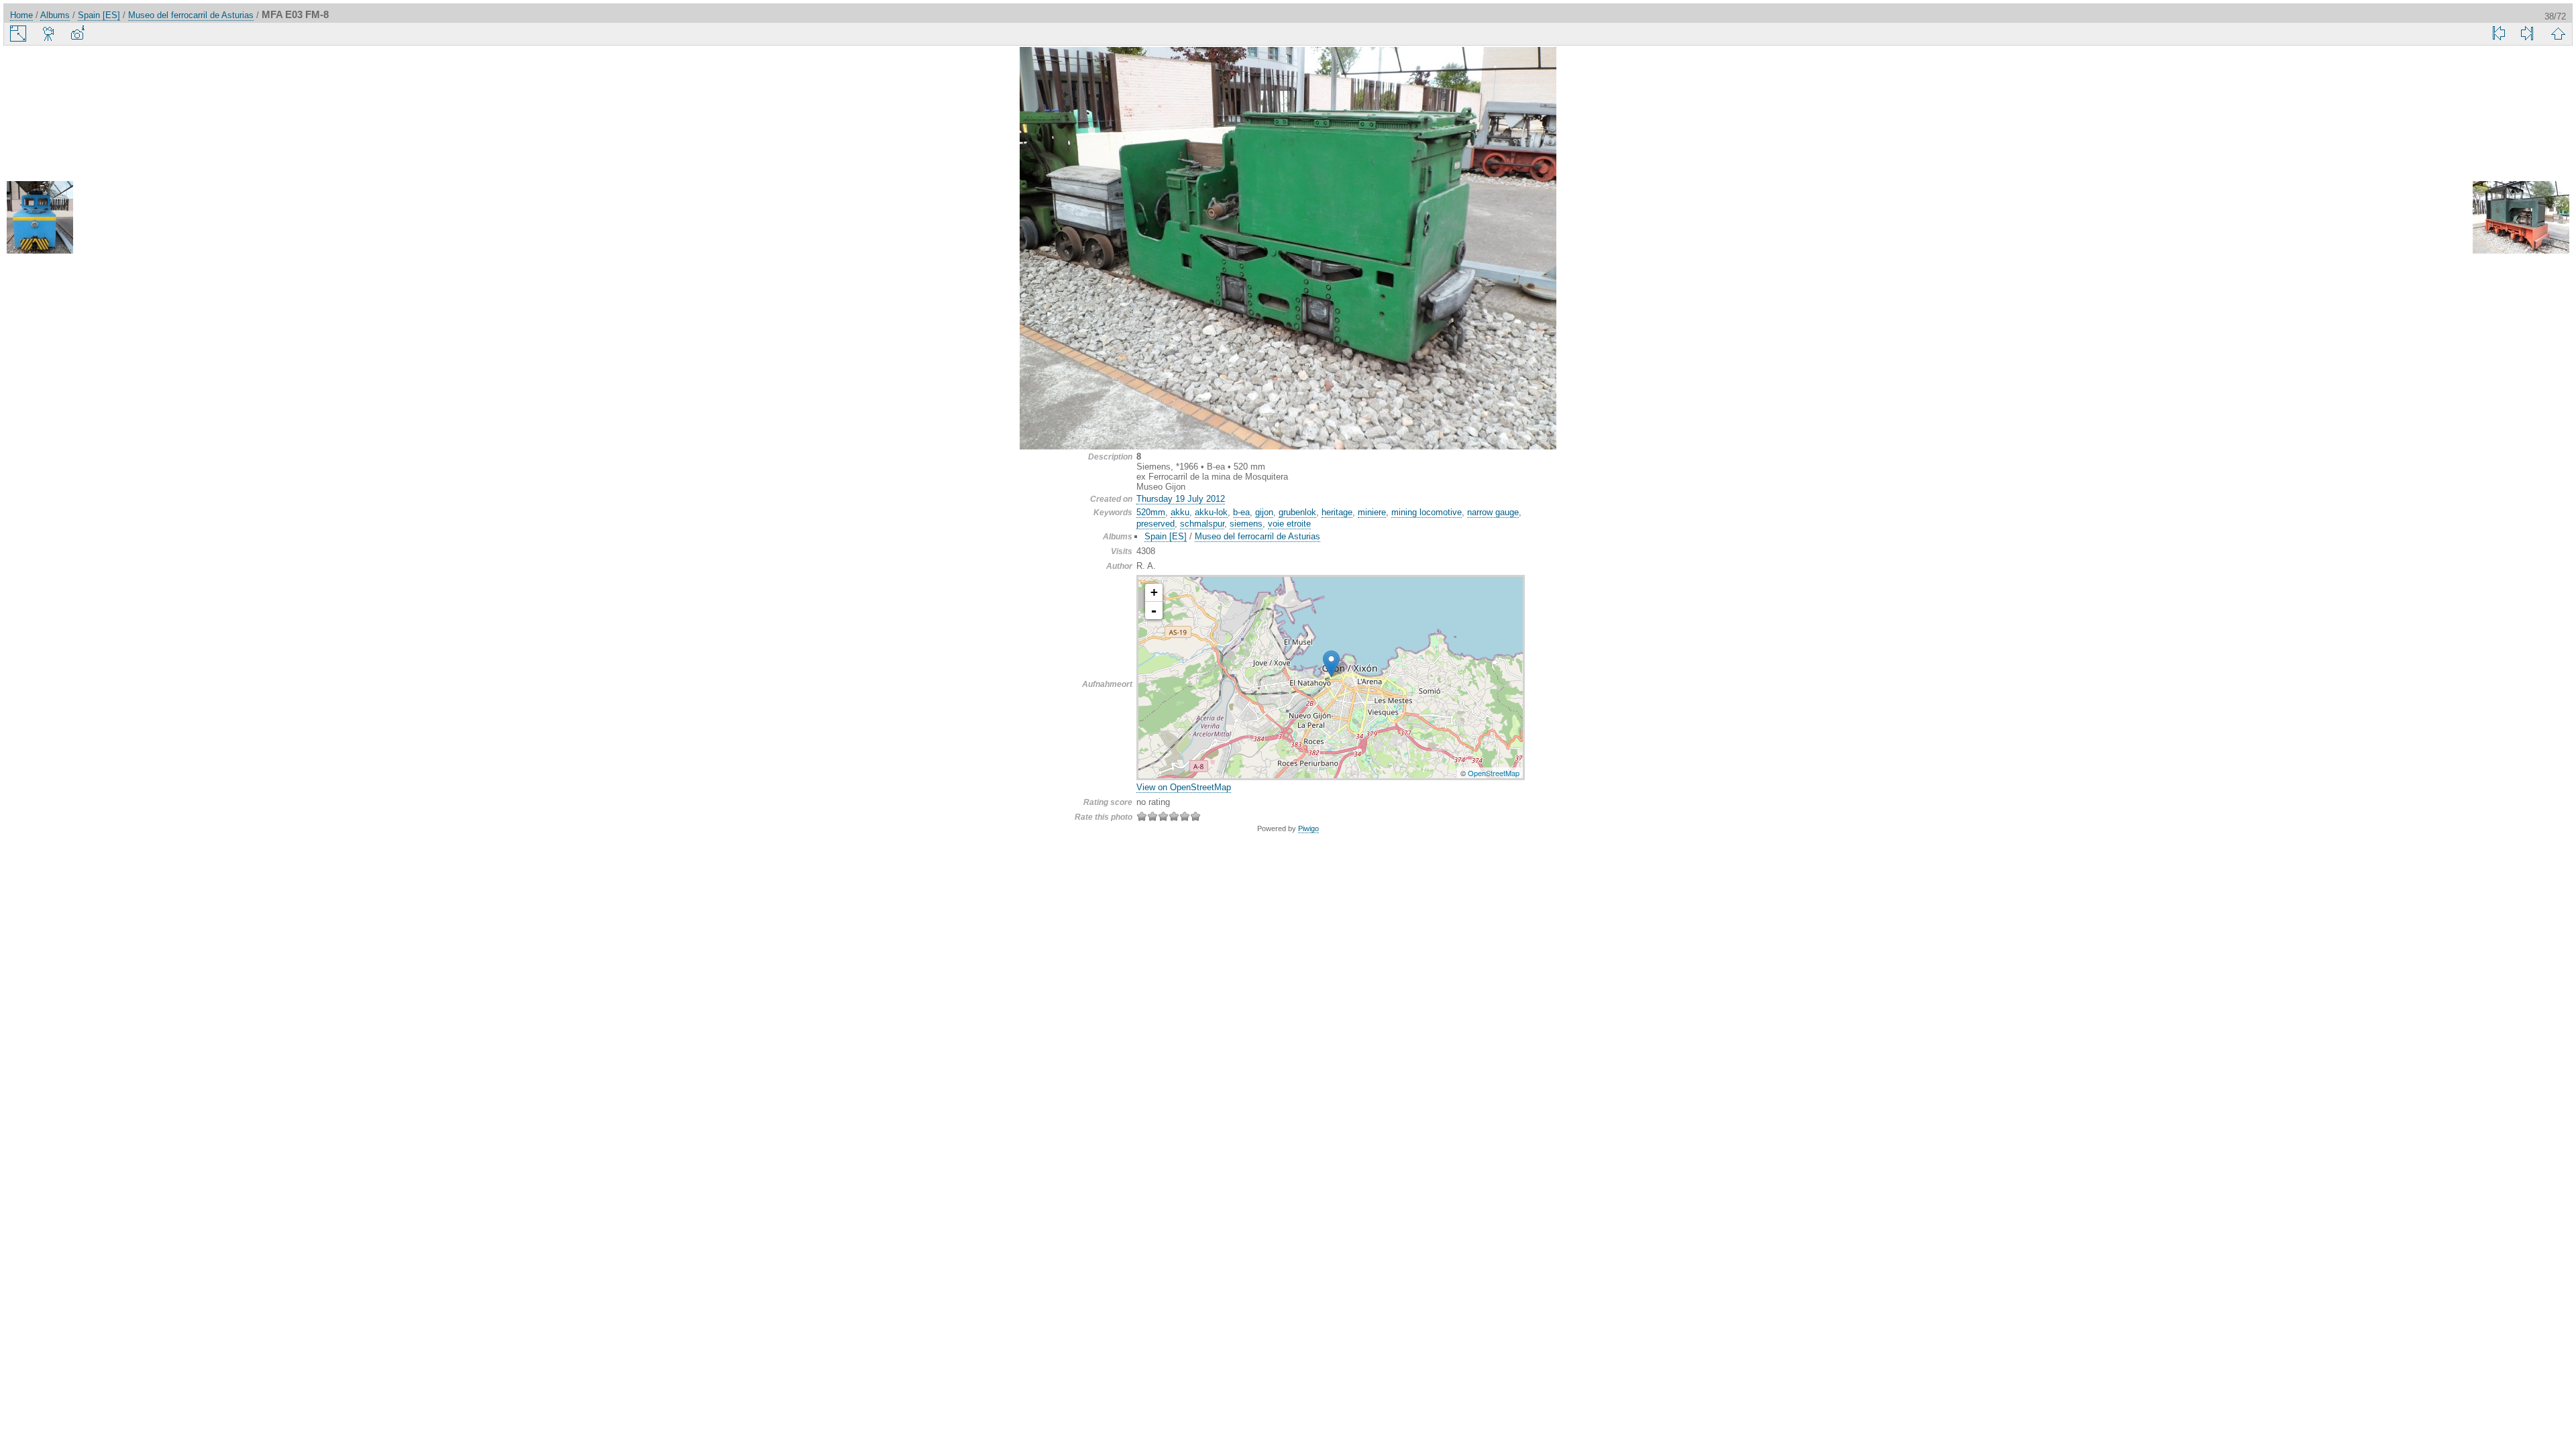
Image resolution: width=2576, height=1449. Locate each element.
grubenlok (1297, 512)
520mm (1151, 512)
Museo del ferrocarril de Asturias (191, 15)
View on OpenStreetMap (1184, 787)
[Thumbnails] (2558, 34)
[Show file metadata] (77, 34)
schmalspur (1202, 524)
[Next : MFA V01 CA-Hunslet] (2521, 218)
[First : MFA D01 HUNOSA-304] (2499, 34)
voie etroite (1289, 524)
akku (1180, 512)
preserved (1156, 524)
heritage (1337, 512)
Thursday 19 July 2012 (1181, 499)
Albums (55, 15)
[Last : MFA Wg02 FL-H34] (2527, 34)
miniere (1372, 512)
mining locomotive (1427, 512)
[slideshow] (49, 34)
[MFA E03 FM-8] (1331, 664)
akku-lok (1211, 512)
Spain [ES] (99, 15)
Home (21, 15)
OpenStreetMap (1494, 773)
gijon (1264, 512)
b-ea (1241, 512)
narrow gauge (1493, 512)
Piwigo (1308, 828)
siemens (1246, 524)
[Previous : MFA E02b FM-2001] (55, 218)
